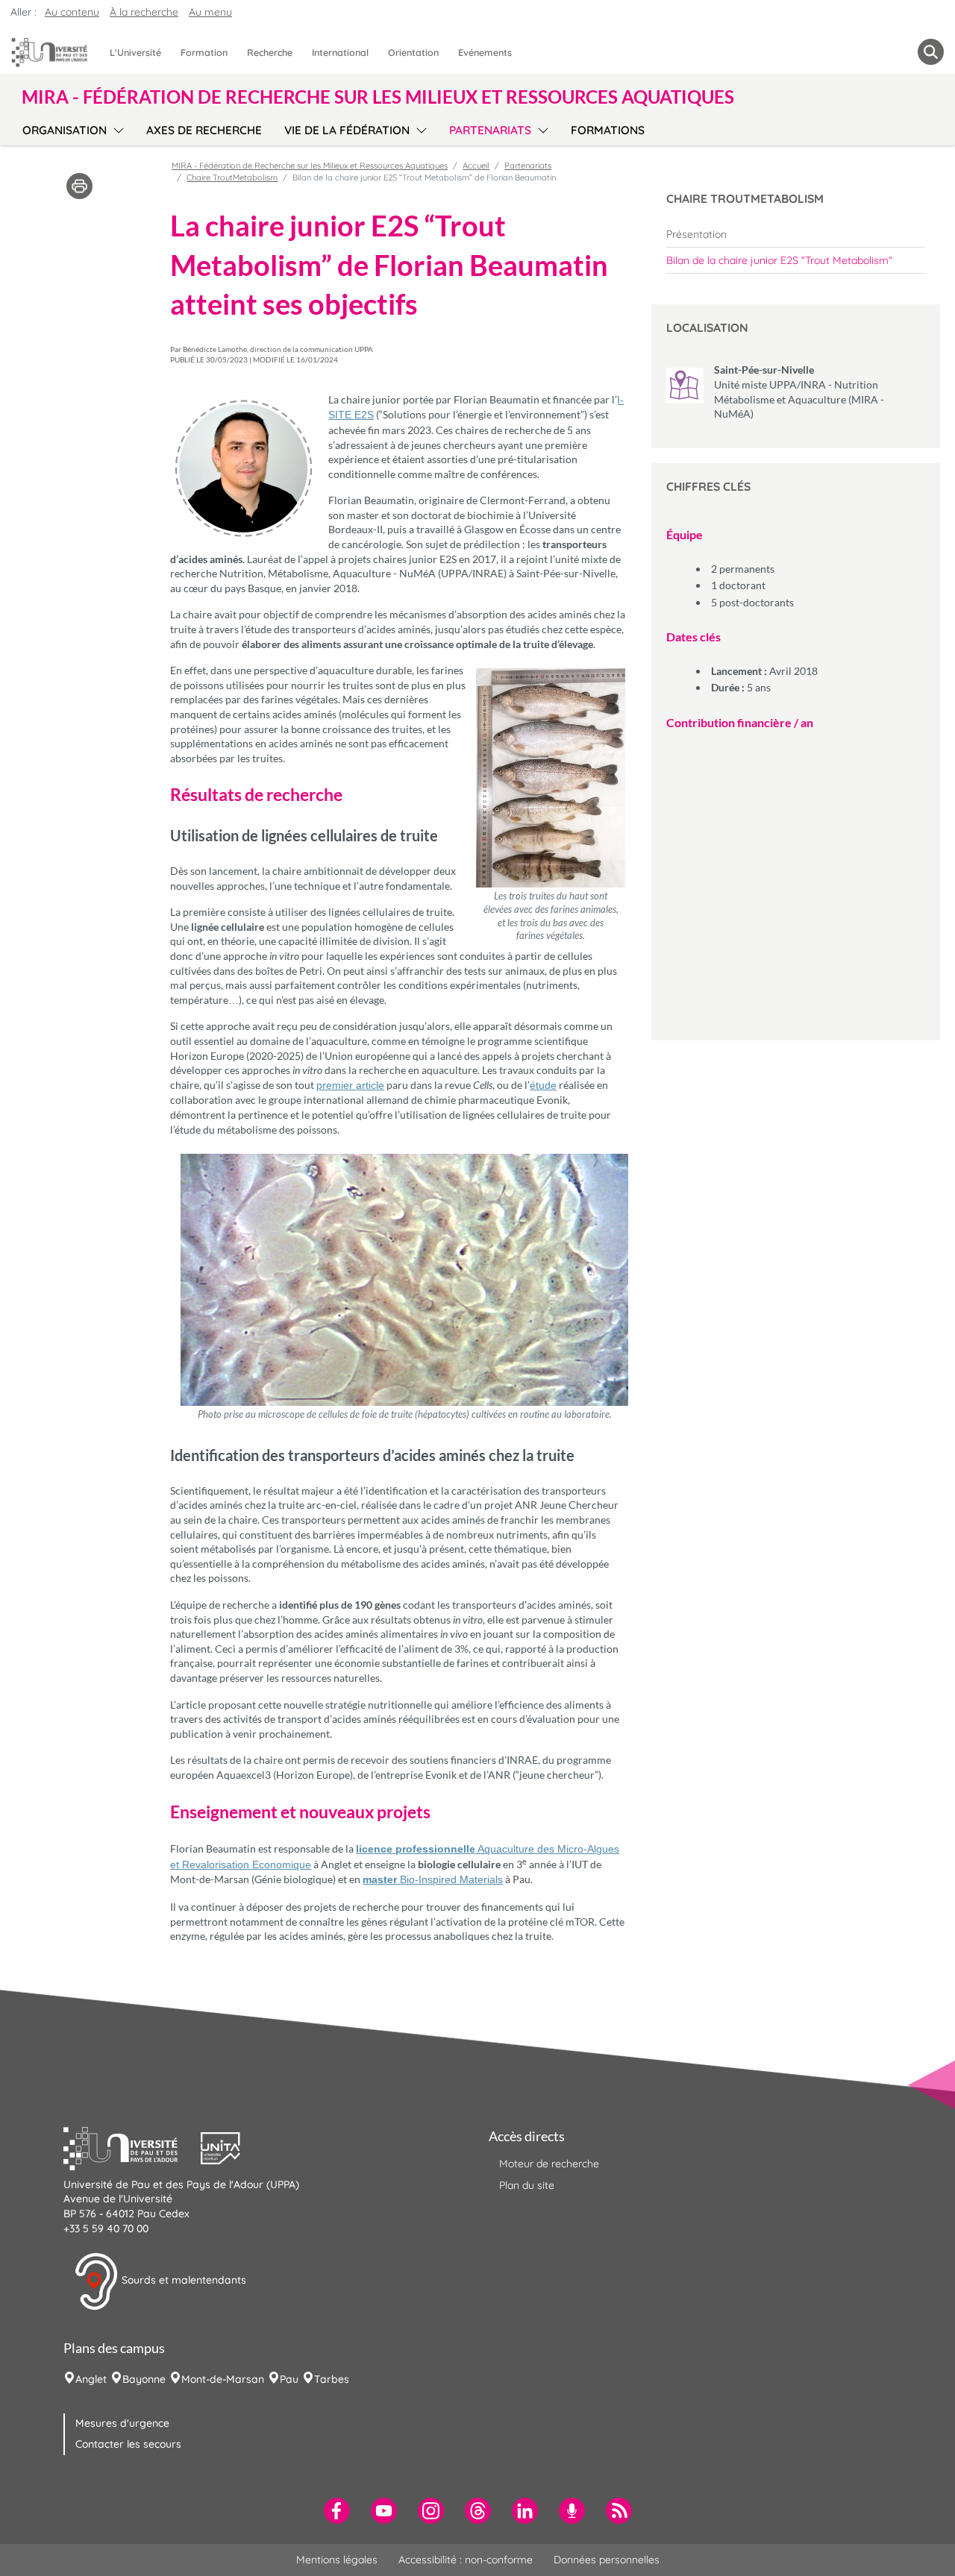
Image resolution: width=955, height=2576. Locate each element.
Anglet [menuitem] (91, 2379)
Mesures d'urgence (122, 2423)
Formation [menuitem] (204, 52)
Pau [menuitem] (289, 2379)
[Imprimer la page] (79, 185)
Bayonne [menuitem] (144, 2379)
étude (543, 1085)
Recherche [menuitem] (270, 52)
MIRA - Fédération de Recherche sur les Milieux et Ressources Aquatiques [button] (378, 97)
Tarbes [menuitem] (332, 2379)
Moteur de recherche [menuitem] (549, 2164)
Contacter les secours (128, 2444)
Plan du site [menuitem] (527, 2185)
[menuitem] (796, 234)
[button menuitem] (931, 52)
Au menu (210, 12)
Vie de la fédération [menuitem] (347, 130)
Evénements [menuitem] (485, 52)
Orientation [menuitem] (413, 52)
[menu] (116, 128)
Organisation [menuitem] (65, 130)
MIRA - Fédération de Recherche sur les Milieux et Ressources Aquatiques (310, 166)
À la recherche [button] (144, 12)
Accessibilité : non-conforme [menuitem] (466, 2560)
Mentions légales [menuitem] (337, 2560)
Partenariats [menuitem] (490, 130)
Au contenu (72, 12)
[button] (132, 2146)
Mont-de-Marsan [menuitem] (223, 2379)
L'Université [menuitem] (135, 52)
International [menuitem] (340, 52)
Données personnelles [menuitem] (607, 2560)
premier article (350, 1085)
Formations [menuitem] (608, 130)
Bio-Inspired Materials (433, 1879)
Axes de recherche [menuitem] (204, 130)
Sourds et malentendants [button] (182, 2281)
